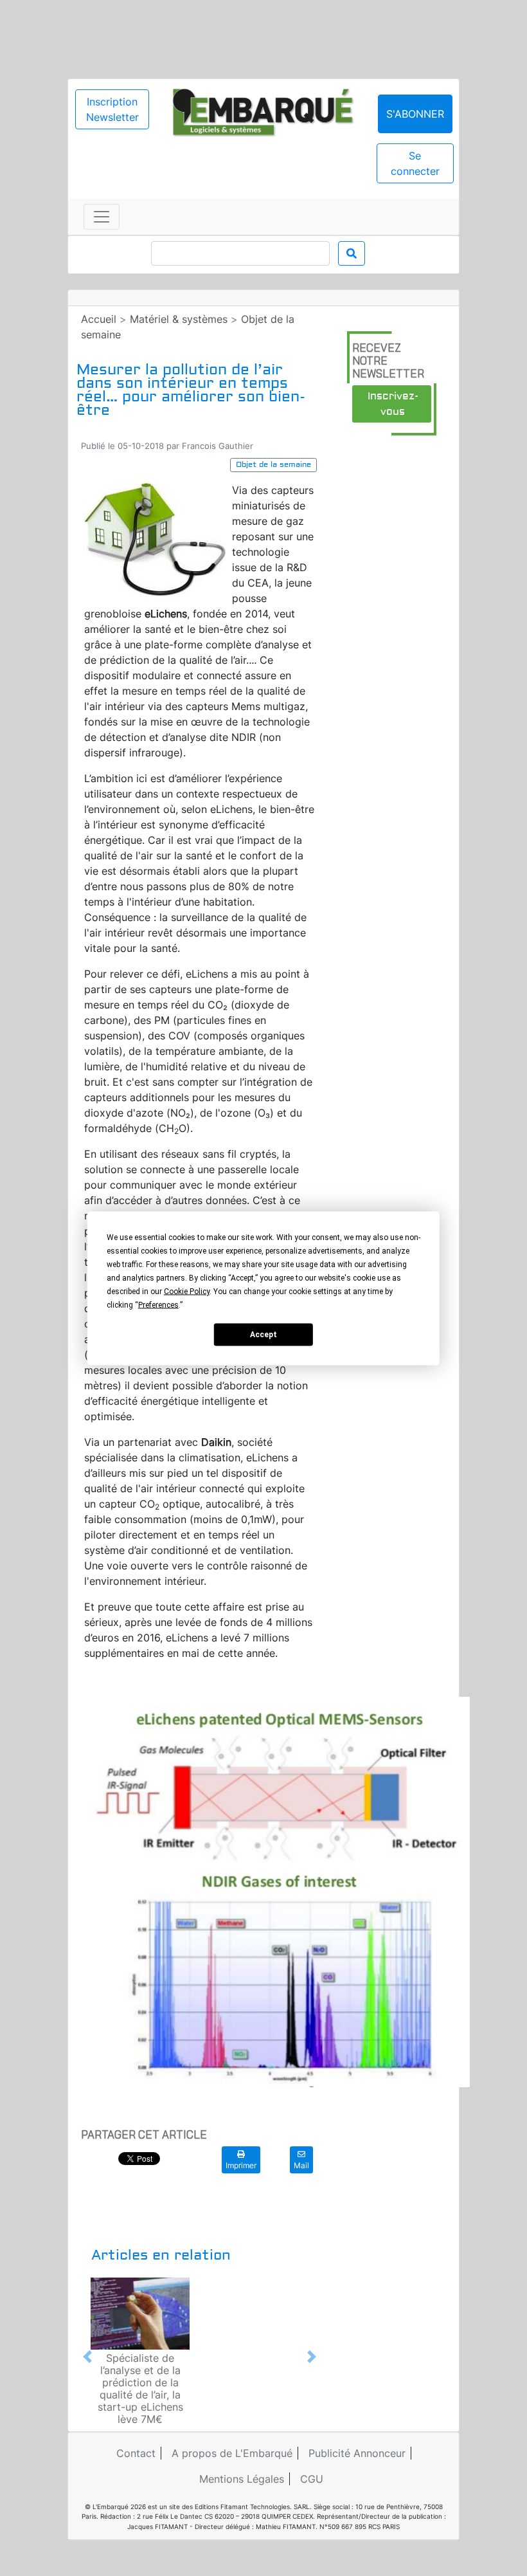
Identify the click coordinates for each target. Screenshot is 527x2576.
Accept (263, 1335)
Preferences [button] (158, 1304)
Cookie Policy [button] (187, 1291)
